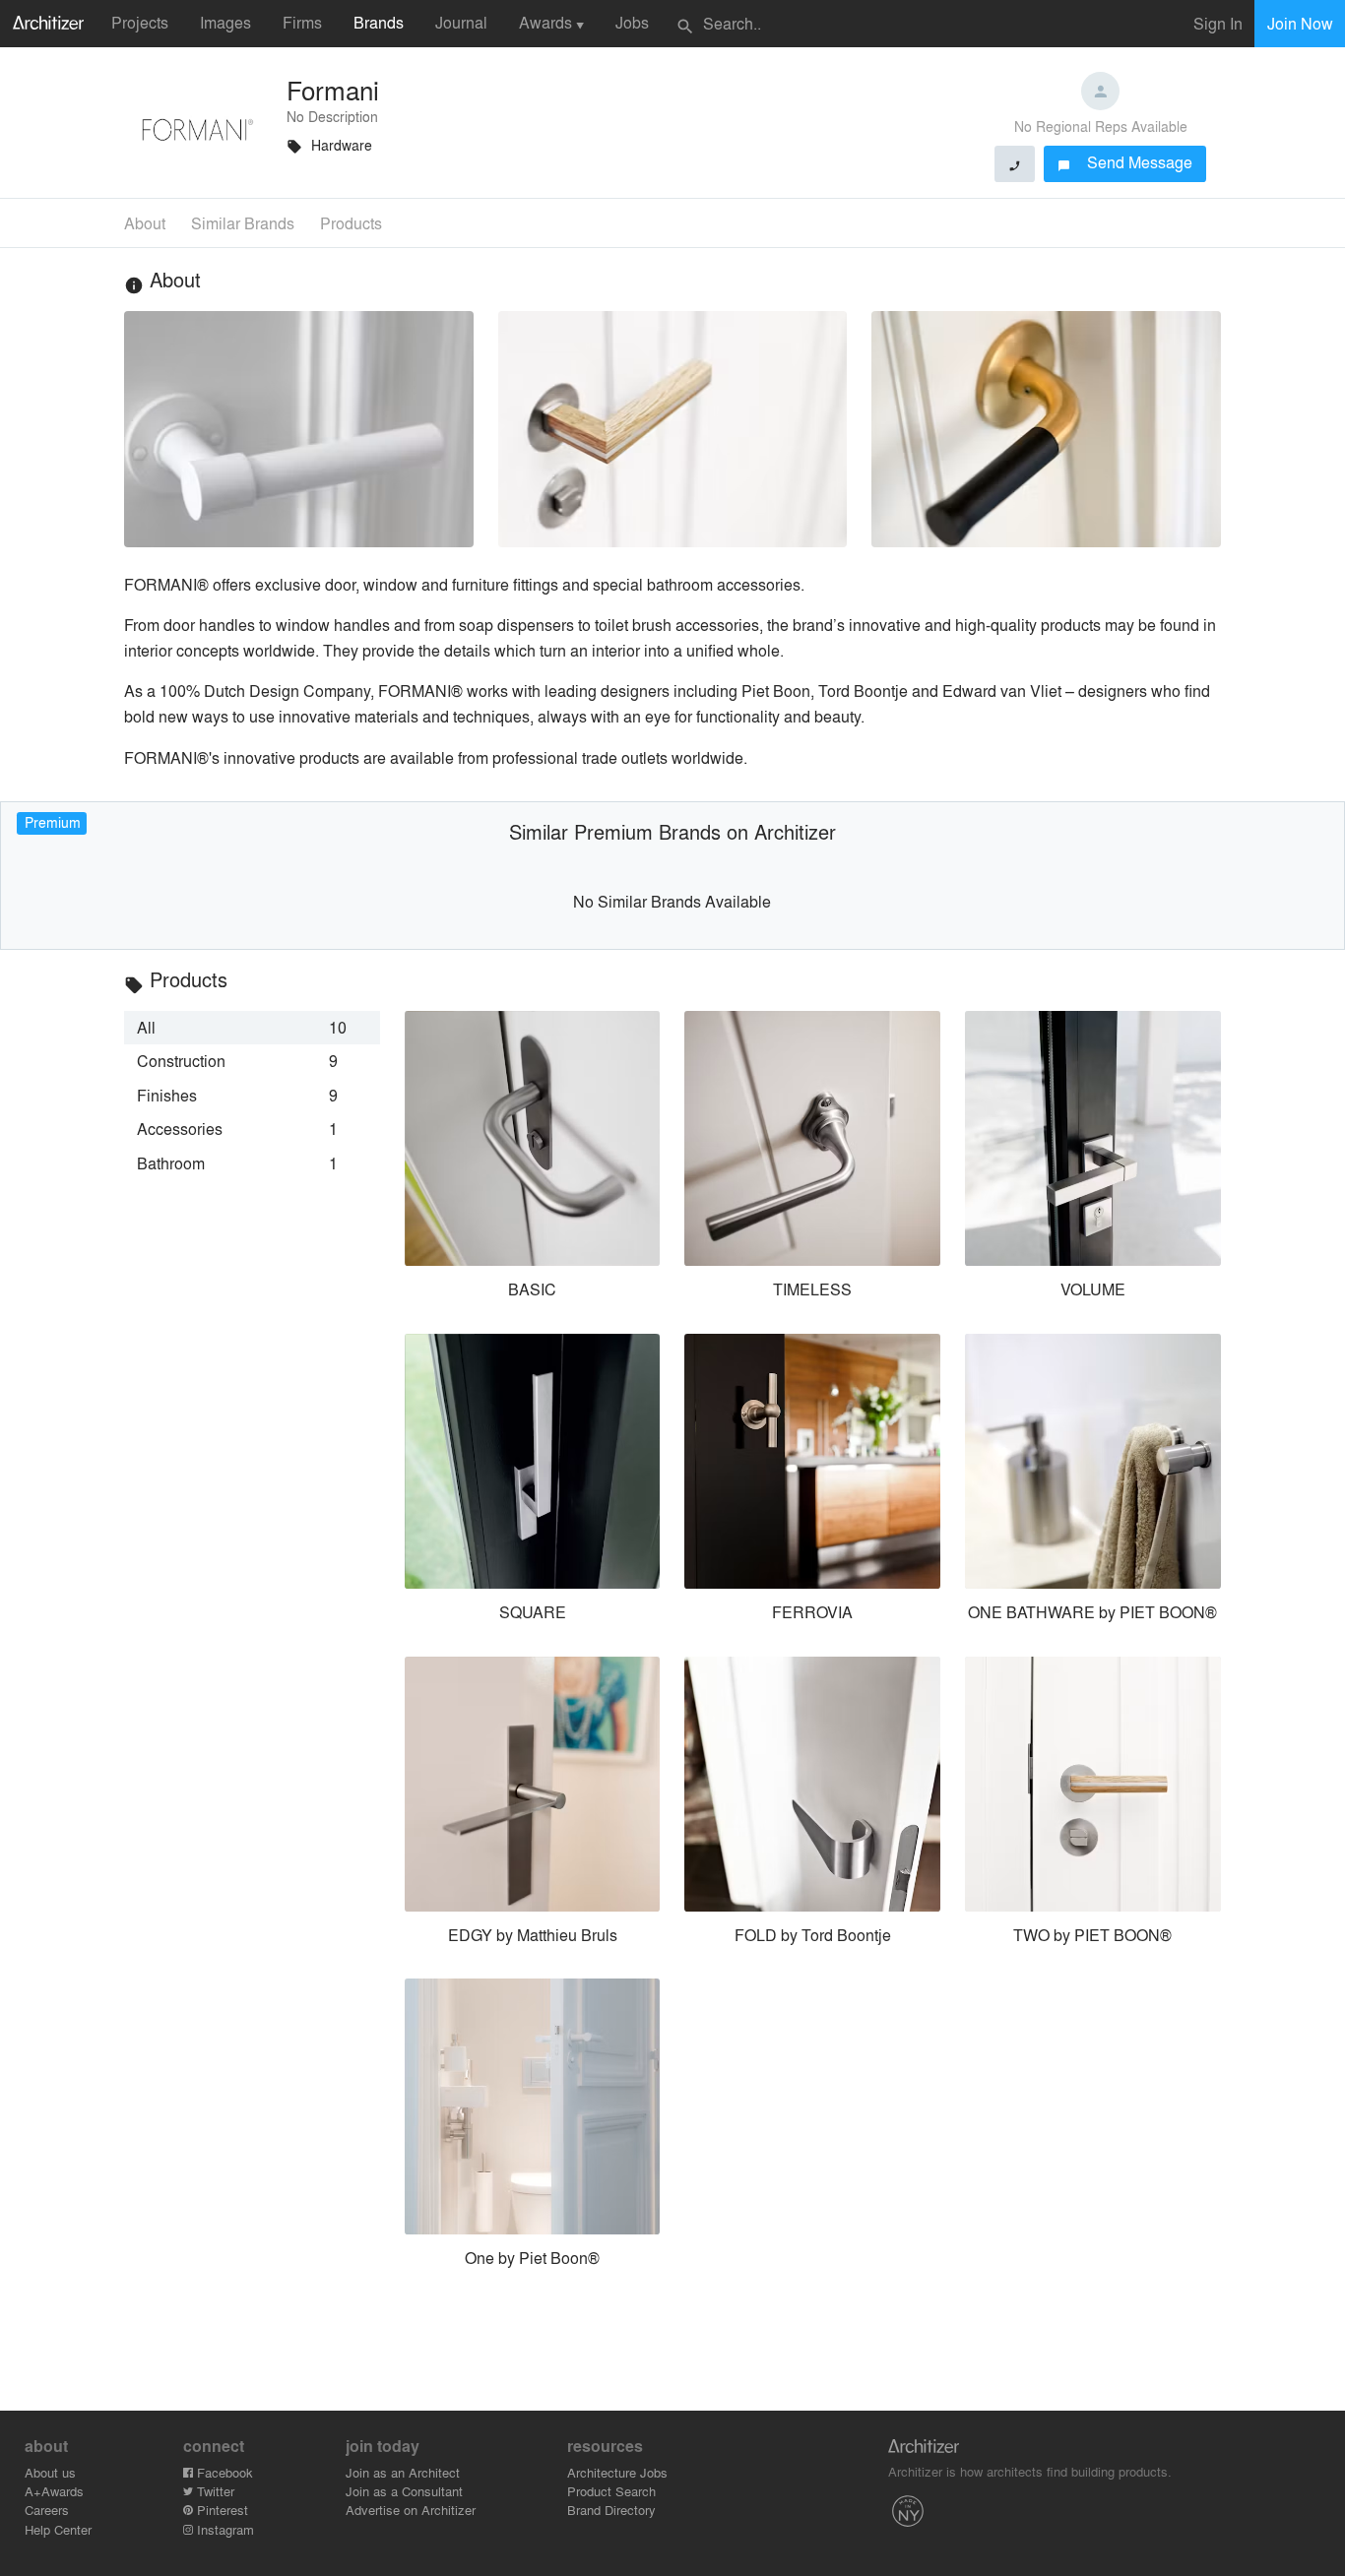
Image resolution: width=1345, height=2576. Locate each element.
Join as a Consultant (404, 2491)
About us (50, 2472)
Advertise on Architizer (411, 2510)
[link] (252, 1028)
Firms (302, 22)
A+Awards (54, 2491)
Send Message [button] (1125, 162)
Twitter (214, 2491)
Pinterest (221, 2510)
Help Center (58, 2529)
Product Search (611, 2491)
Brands (379, 22)
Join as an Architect (403, 2472)
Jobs (632, 22)
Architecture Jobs (617, 2472)
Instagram (224, 2529)
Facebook (223, 2472)
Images (225, 22)
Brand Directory (611, 2510)
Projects (140, 22)
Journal (461, 22)
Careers (47, 2510)
